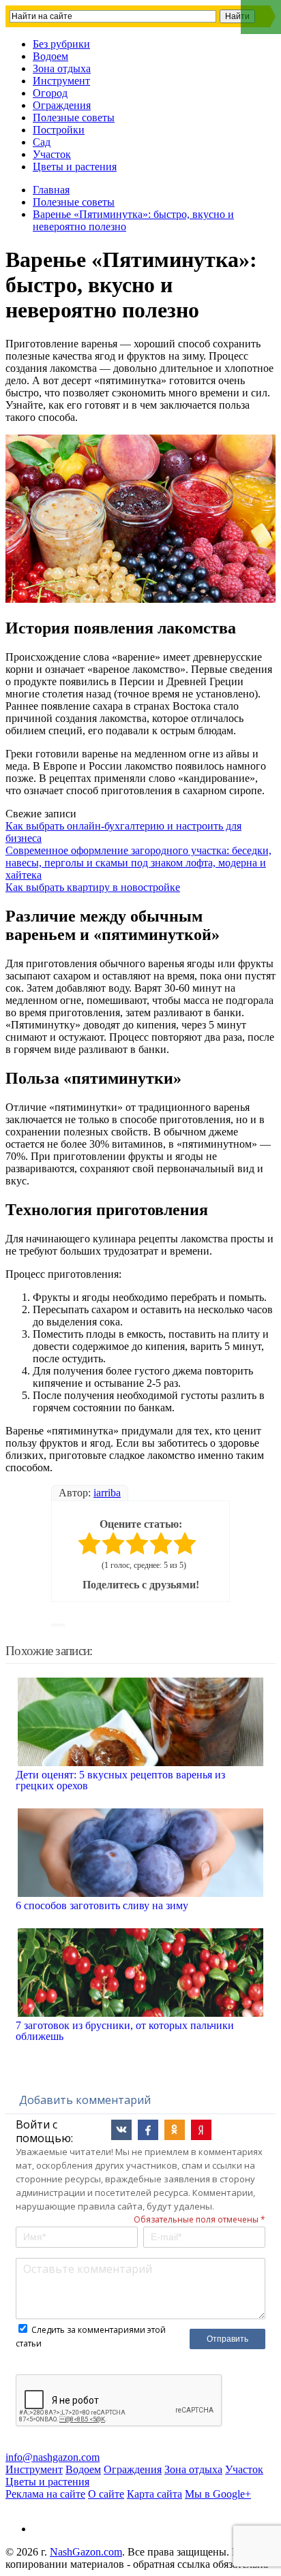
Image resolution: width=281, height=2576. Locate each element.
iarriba (107, 1493)
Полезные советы (74, 117)
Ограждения (62, 105)
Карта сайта (154, 2494)
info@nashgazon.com (53, 2457)
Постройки (59, 130)
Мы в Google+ (218, 2494)
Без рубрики (61, 44)
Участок (52, 154)
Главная (51, 190)
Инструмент (61, 81)
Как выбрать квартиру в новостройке (93, 887)
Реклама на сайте (45, 2494)
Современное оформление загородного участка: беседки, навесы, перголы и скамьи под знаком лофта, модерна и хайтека (138, 863)
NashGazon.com (86, 2552)
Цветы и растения (75, 167)
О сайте (106, 2494)
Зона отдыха (62, 68)
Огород (50, 93)
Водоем (50, 56)
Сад (42, 142)
